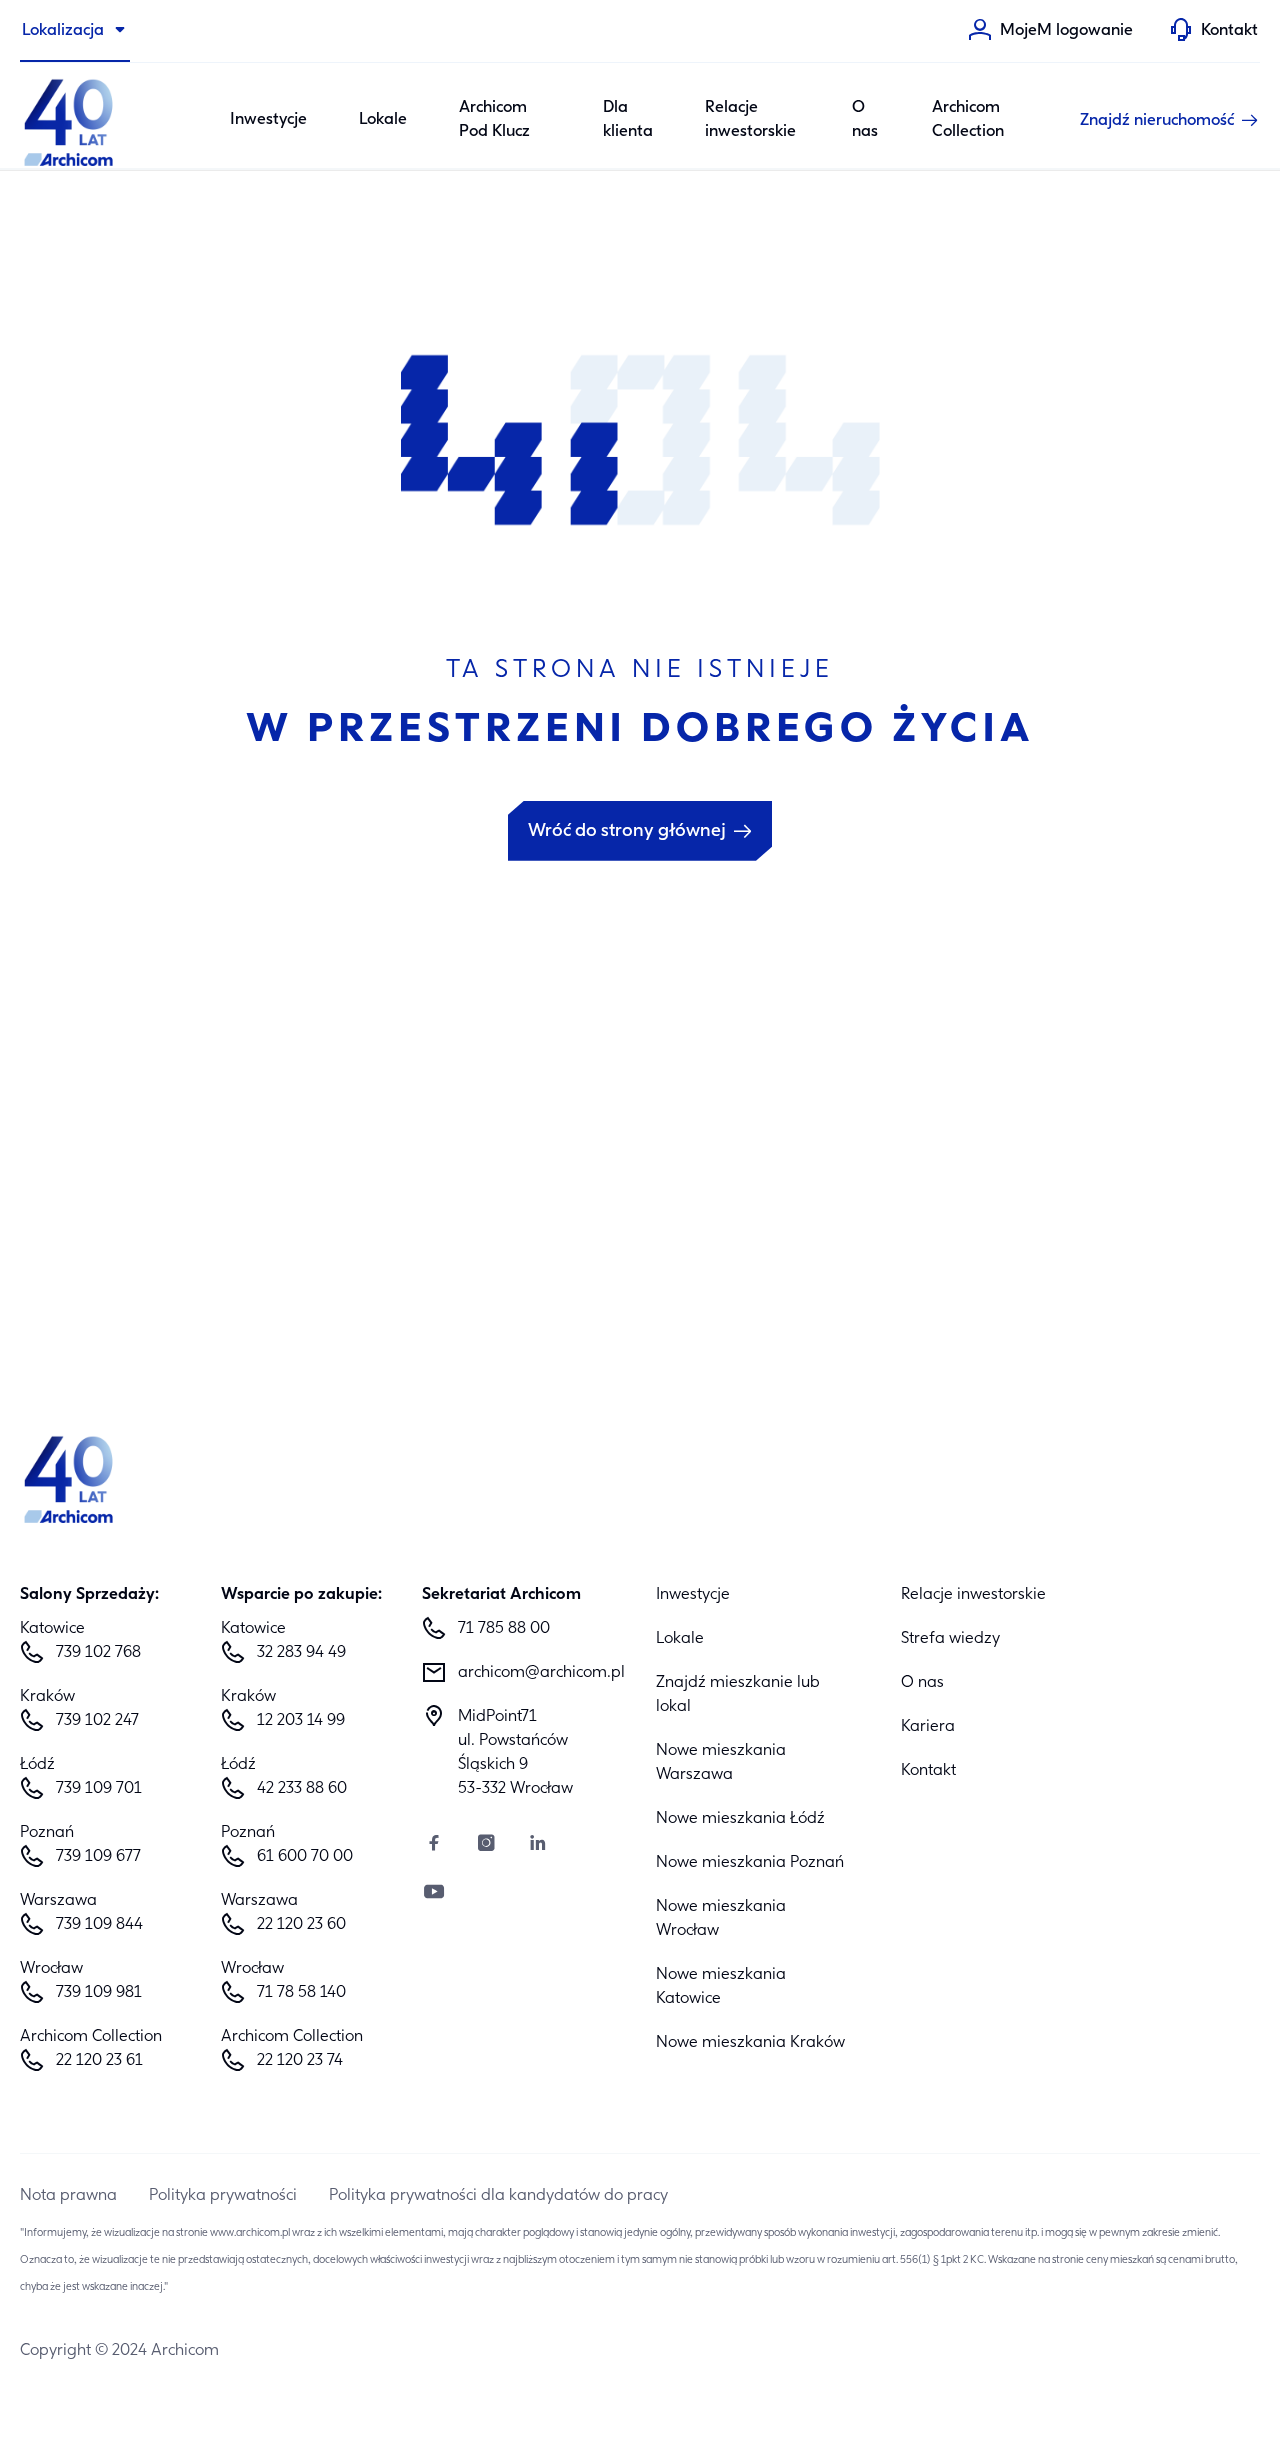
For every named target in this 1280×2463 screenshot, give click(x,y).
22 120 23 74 (300, 2061)
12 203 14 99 (301, 1721)
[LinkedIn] (538, 1845)
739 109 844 (99, 1925)
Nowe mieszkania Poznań (750, 1863)
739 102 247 (97, 1721)
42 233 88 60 (302, 1789)
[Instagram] (486, 1845)
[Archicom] (70, 120)
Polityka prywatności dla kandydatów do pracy (498, 2196)
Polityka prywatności (223, 2196)
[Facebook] (434, 1845)
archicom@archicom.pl (540, 1673)
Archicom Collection (968, 120)
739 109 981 (99, 1993)
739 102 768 (98, 1653)
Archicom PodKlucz (494, 120)
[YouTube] (434, 1894)
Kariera (928, 1727)
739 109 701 (99, 1789)
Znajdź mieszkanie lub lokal (738, 1695)
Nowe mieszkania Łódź (740, 1819)
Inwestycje (268, 120)
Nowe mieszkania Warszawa (721, 1763)
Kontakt (928, 1771)
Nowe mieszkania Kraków (750, 2043)
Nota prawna (68, 2196)
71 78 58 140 (301, 1993)
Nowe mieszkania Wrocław (721, 1919)
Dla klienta (628, 120)
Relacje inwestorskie (750, 120)
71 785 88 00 (504, 1629)
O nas (865, 120)
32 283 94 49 (301, 1653)
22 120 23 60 (301, 1925)
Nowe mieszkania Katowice (721, 1987)
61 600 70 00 (305, 1857)
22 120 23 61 (99, 2061)
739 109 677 (98, 1857)
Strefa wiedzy (950, 1639)
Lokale (383, 120)
